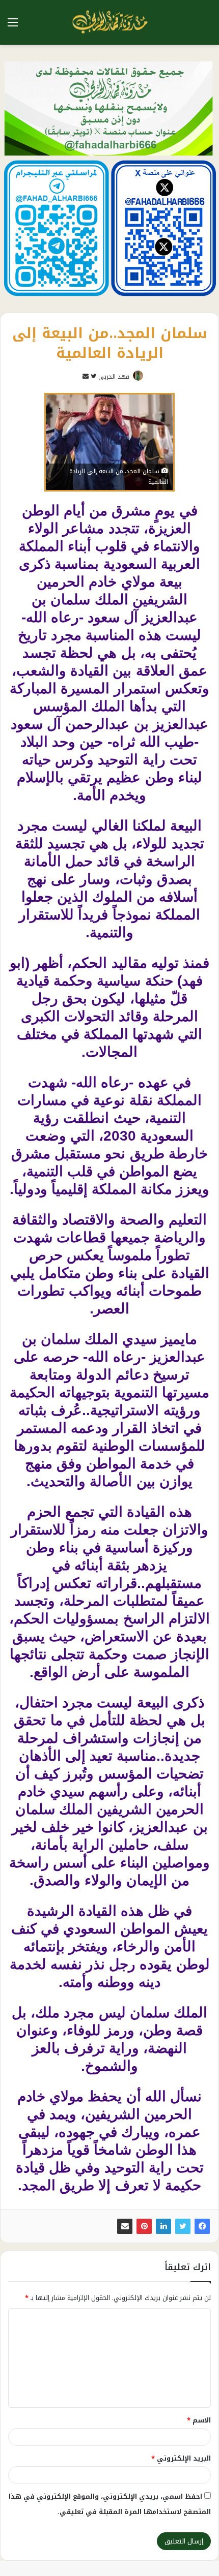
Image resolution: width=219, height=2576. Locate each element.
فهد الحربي (114, 377)
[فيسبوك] (202, 2226)
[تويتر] (183, 2226)
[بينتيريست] (144, 2226)
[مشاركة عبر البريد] (125, 2226)
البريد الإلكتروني (181, 2458)
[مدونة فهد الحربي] (110, 22)
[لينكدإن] (163, 2226)
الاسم (199, 2420)
